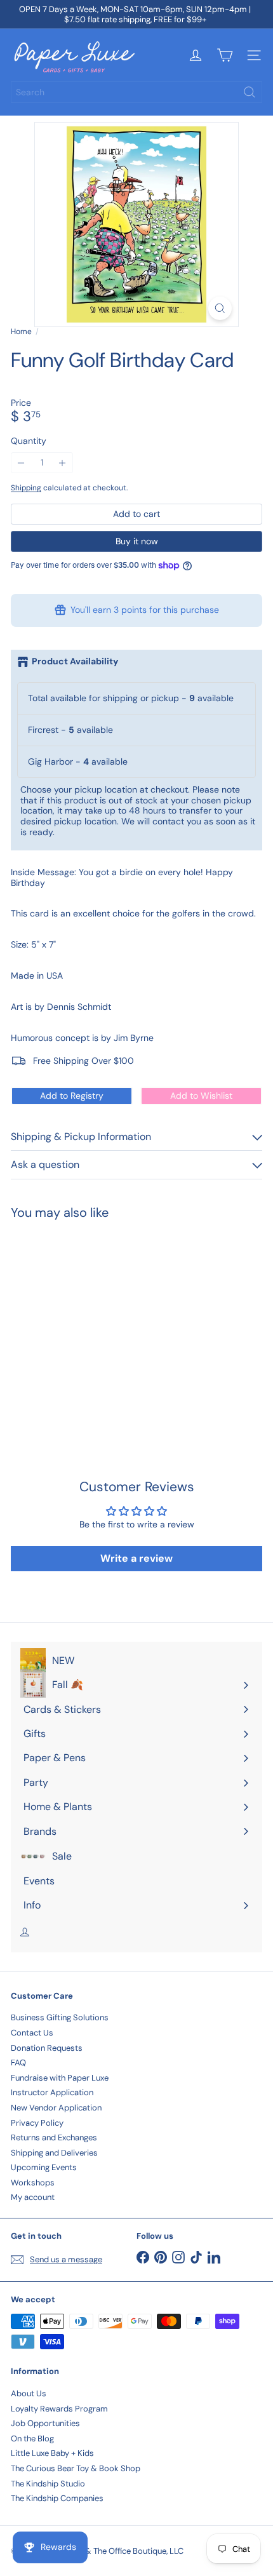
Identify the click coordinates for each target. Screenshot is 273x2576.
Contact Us (32, 2033)
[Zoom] (220, 308)
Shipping (26, 488)
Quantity (29, 441)
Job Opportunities (45, 2423)
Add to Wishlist (201, 1096)
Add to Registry (72, 1096)
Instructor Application (52, 2092)
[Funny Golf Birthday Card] (90, 1323)
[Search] (250, 92)
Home (21, 332)
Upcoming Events (44, 2167)
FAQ (18, 2063)
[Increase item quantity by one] (63, 463)
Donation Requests (47, 2048)
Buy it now (137, 541)
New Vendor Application (56, 2108)
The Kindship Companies (57, 2498)
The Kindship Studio (48, 2484)
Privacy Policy (37, 2123)
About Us (29, 2393)
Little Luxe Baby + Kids (52, 2453)
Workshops (33, 2183)
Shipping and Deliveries (54, 2153)
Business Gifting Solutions (60, 2017)
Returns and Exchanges (54, 2137)
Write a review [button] (136, 1558)
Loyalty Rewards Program (59, 2409)
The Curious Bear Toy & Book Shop (76, 2468)
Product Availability (75, 661)
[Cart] (225, 55)
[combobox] (136, 92)
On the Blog (32, 2438)
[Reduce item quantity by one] (21, 463)
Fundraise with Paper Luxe (60, 2078)
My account (33, 2197)
